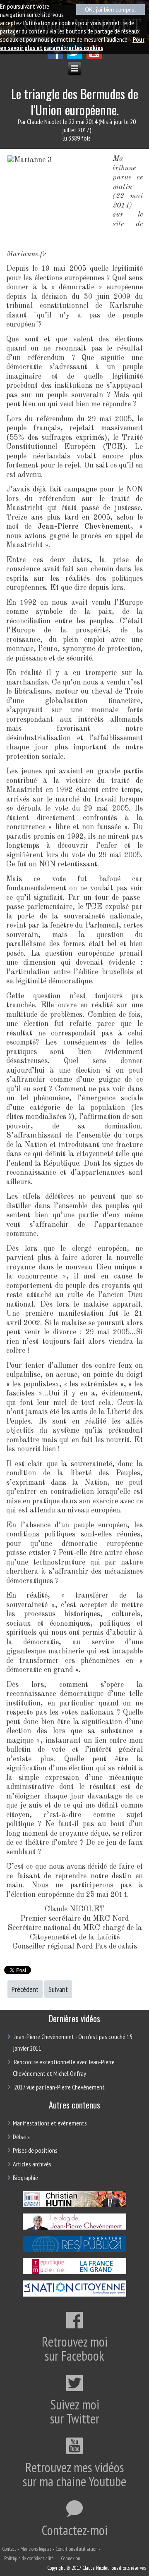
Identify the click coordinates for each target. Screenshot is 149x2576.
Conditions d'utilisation (77, 2549)
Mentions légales (36, 2549)
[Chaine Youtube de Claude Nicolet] (94, 56)
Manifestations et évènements (50, 2123)
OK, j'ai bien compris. (111, 10)
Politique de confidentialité (29, 2558)
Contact (9, 2549)
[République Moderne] (75, 2273)
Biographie (25, 2178)
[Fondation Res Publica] (75, 2251)
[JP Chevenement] (75, 2228)
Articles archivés (32, 2164)
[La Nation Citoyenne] (75, 2295)
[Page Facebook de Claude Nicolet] (55, 56)
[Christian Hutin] (75, 2206)
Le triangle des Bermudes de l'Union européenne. (75, 102)
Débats (21, 2137)
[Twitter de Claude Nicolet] (75, 56)
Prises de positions (35, 2150)
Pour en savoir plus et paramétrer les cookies (72, 43)
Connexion (71, 2558)
